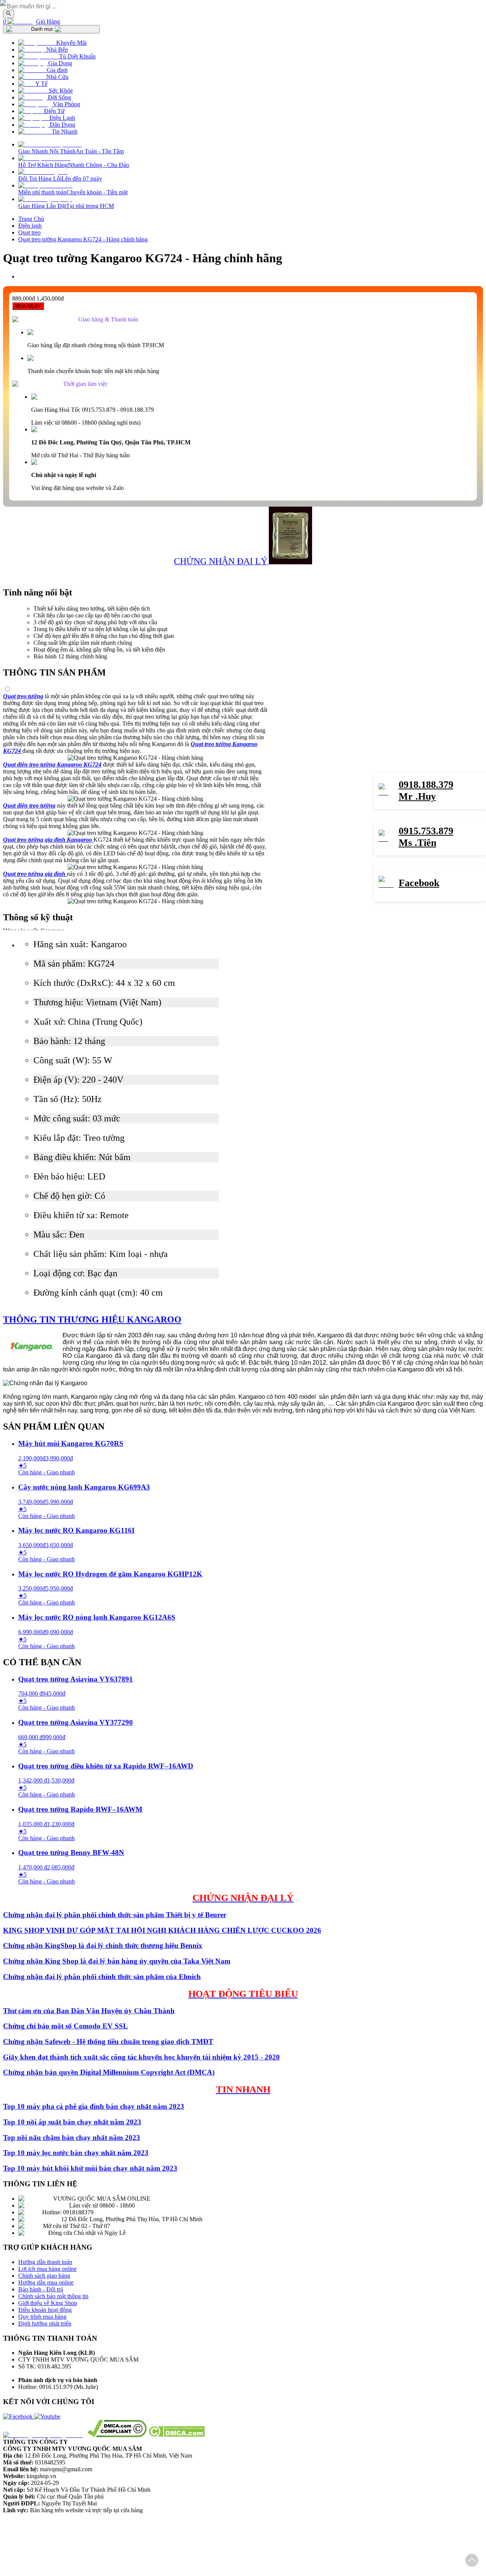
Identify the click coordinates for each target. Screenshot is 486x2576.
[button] (472, 2561)
